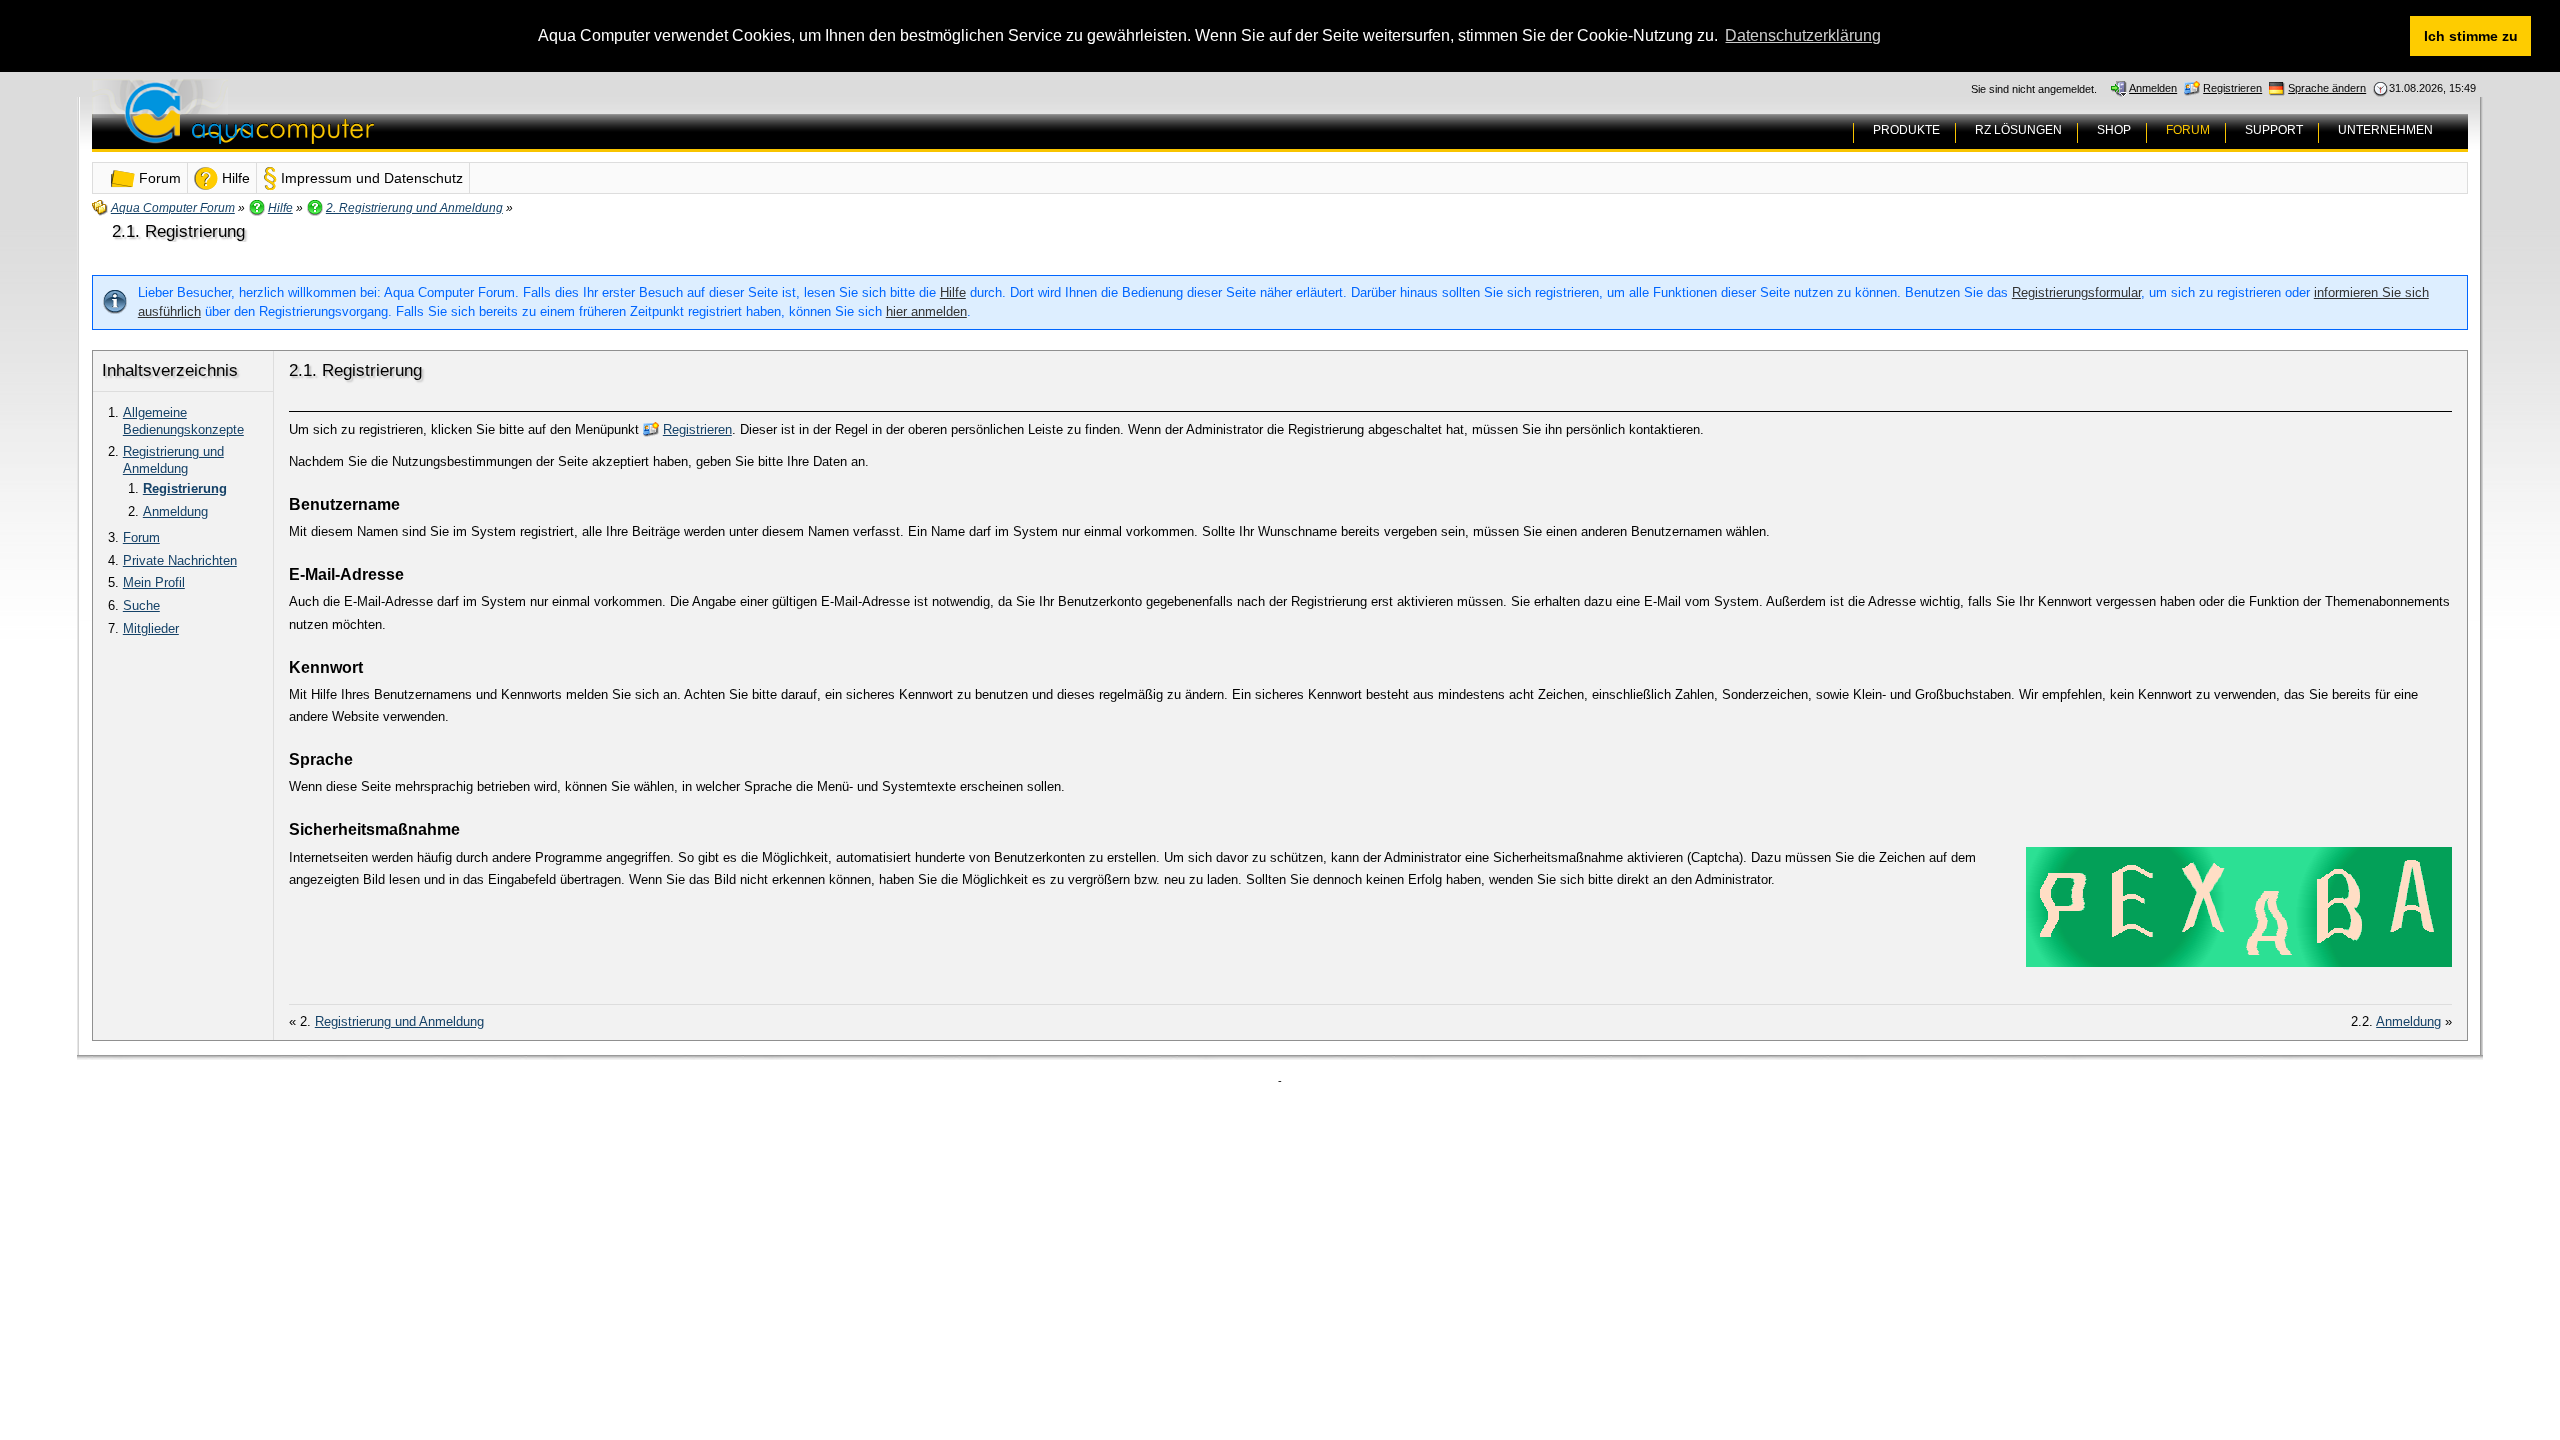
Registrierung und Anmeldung (173, 460)
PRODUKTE (1906, 130)
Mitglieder (151, 628)
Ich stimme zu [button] (2471, 36)
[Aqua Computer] (328, 128)
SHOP (2114, 130)
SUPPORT (2274, 130)
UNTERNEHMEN (2385, 130)
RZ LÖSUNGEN (2018, 130)
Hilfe (953, 292)
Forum (141, 537)
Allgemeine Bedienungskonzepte (183, 421)
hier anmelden (926, 311)
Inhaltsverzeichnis (170, 370)
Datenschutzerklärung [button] (1803, 35)
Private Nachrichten (180, 560)
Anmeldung (175, 511)
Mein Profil (154, 582)
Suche (141, 605)
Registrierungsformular (2076, 292)
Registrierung (185, 488)
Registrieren (697, 429)
